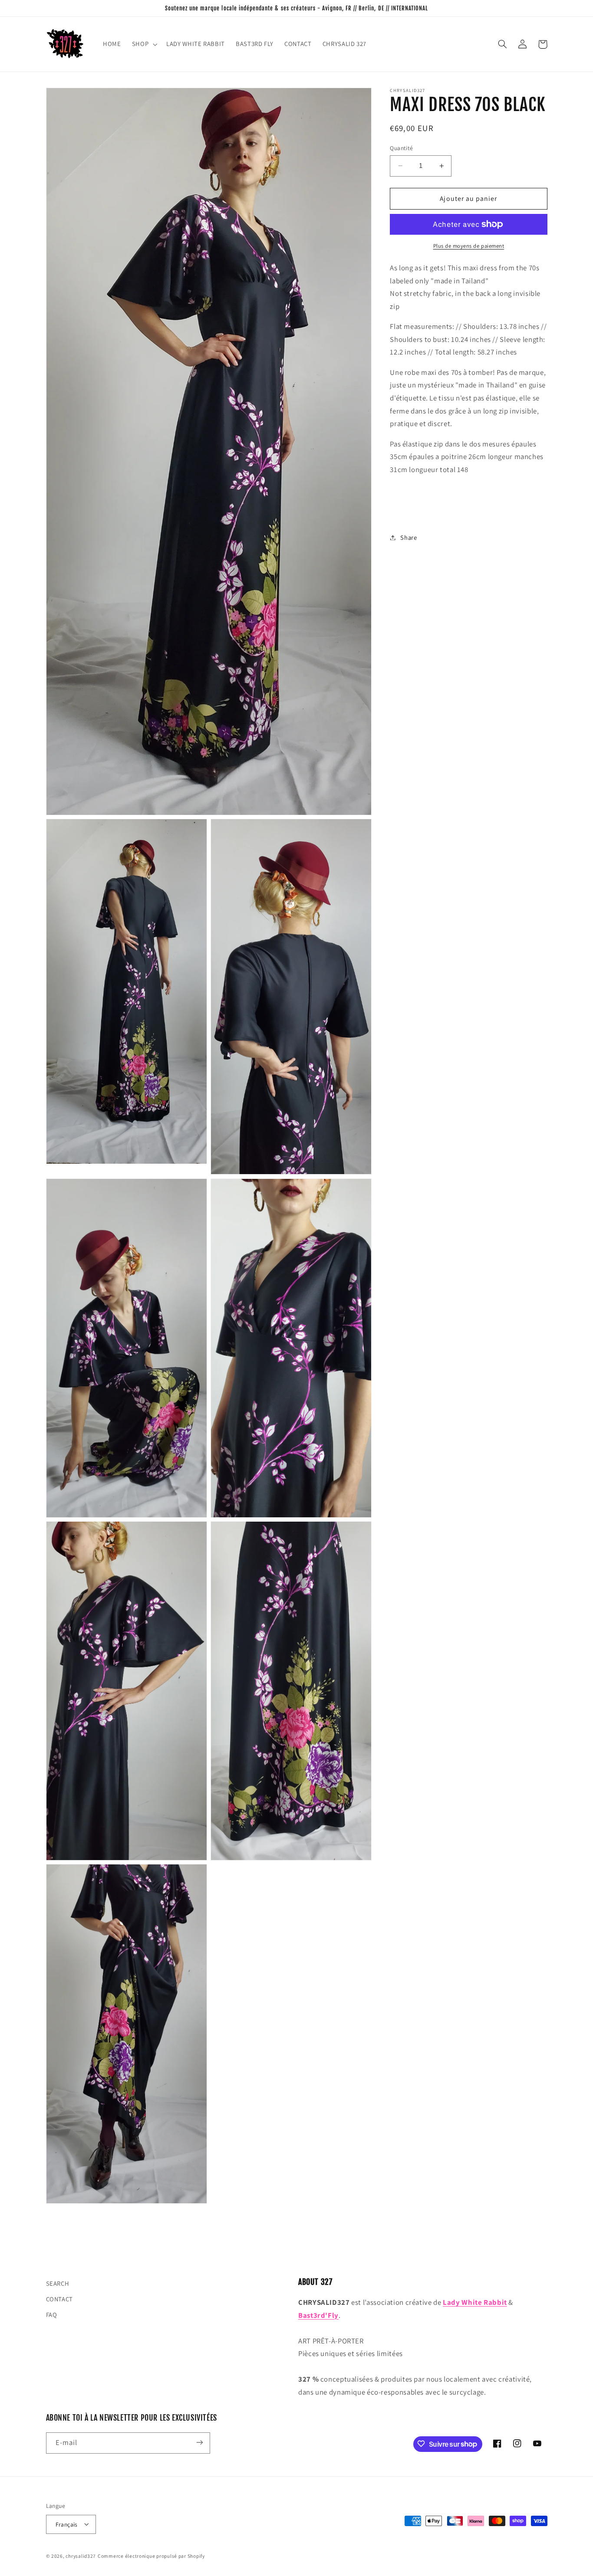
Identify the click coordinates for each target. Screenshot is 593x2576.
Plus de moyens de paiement (469, 246)
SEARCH (58, 2283)
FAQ (52, 2315)
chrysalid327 (81, 2555)
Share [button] (409, 537)
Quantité (401, 148)
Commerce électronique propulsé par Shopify (151, 2555)
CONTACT (59, 2299)
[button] (143, 44)
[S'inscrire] (199, 2443)
